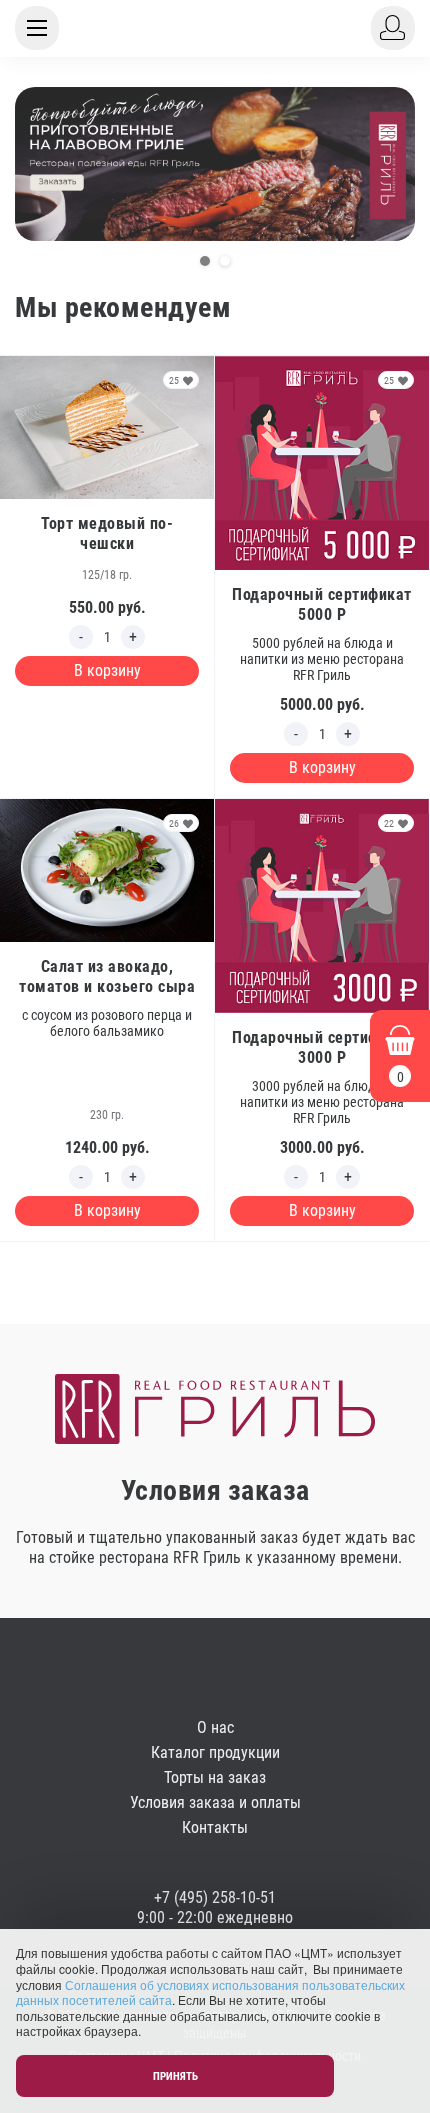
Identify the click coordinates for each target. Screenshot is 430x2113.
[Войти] (393, 28)
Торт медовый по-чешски (107, 533)
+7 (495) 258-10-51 (215, 1897)
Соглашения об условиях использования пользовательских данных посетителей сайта (210, 1992)
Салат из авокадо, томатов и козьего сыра (107, 976)
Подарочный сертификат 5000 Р (322, 604)
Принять (175, 2076)
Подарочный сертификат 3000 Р (322, 1047)
